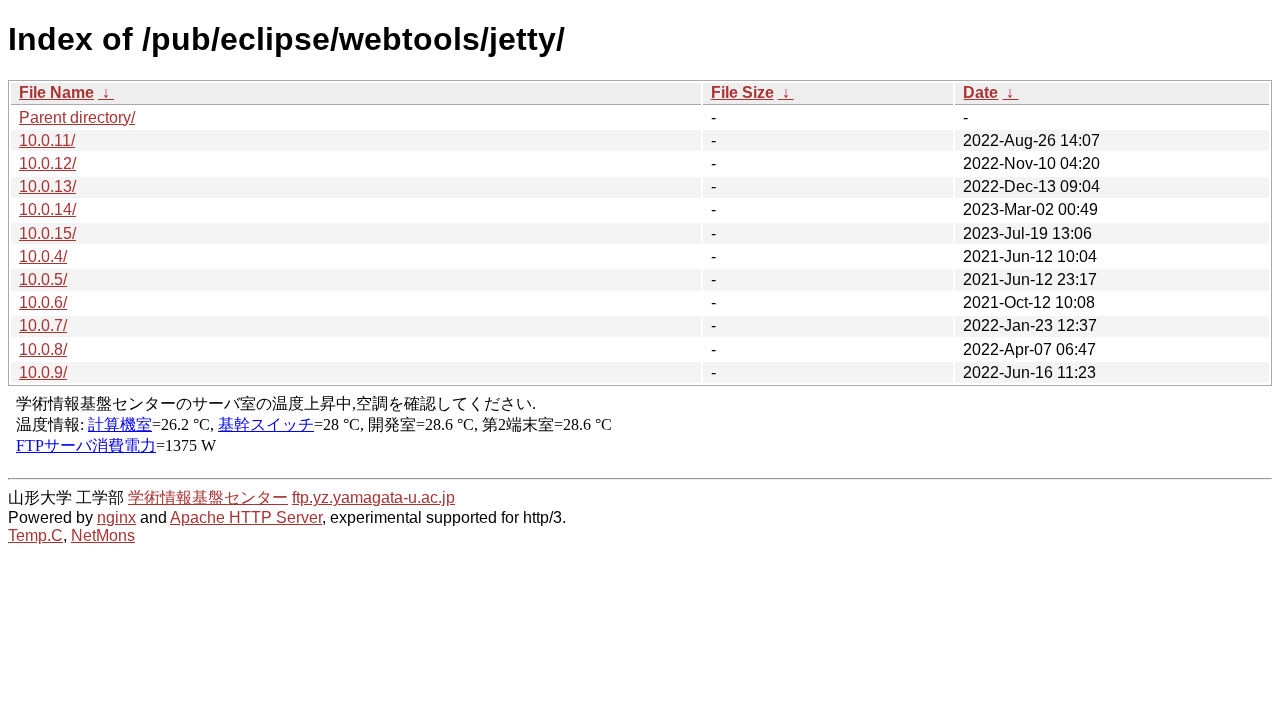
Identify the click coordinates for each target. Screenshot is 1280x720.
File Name (56, 92)
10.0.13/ (47, 186)
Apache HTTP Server (246, 517)
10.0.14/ (47, 209)
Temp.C (35, 535)
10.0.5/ (43, 279)
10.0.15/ (47, 233)
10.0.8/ (43, 349)
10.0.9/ (43, 372)
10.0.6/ (43, 302)
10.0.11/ (47, 140)
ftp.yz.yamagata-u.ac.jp (373, 497)
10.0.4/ (43, 256)
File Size (742, 92)
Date (980, 92)
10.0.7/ (43, 325)
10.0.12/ (47, 163)
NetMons (103, 535)
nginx (116, 517)
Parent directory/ (77, 117)
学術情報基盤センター (208, 497)
